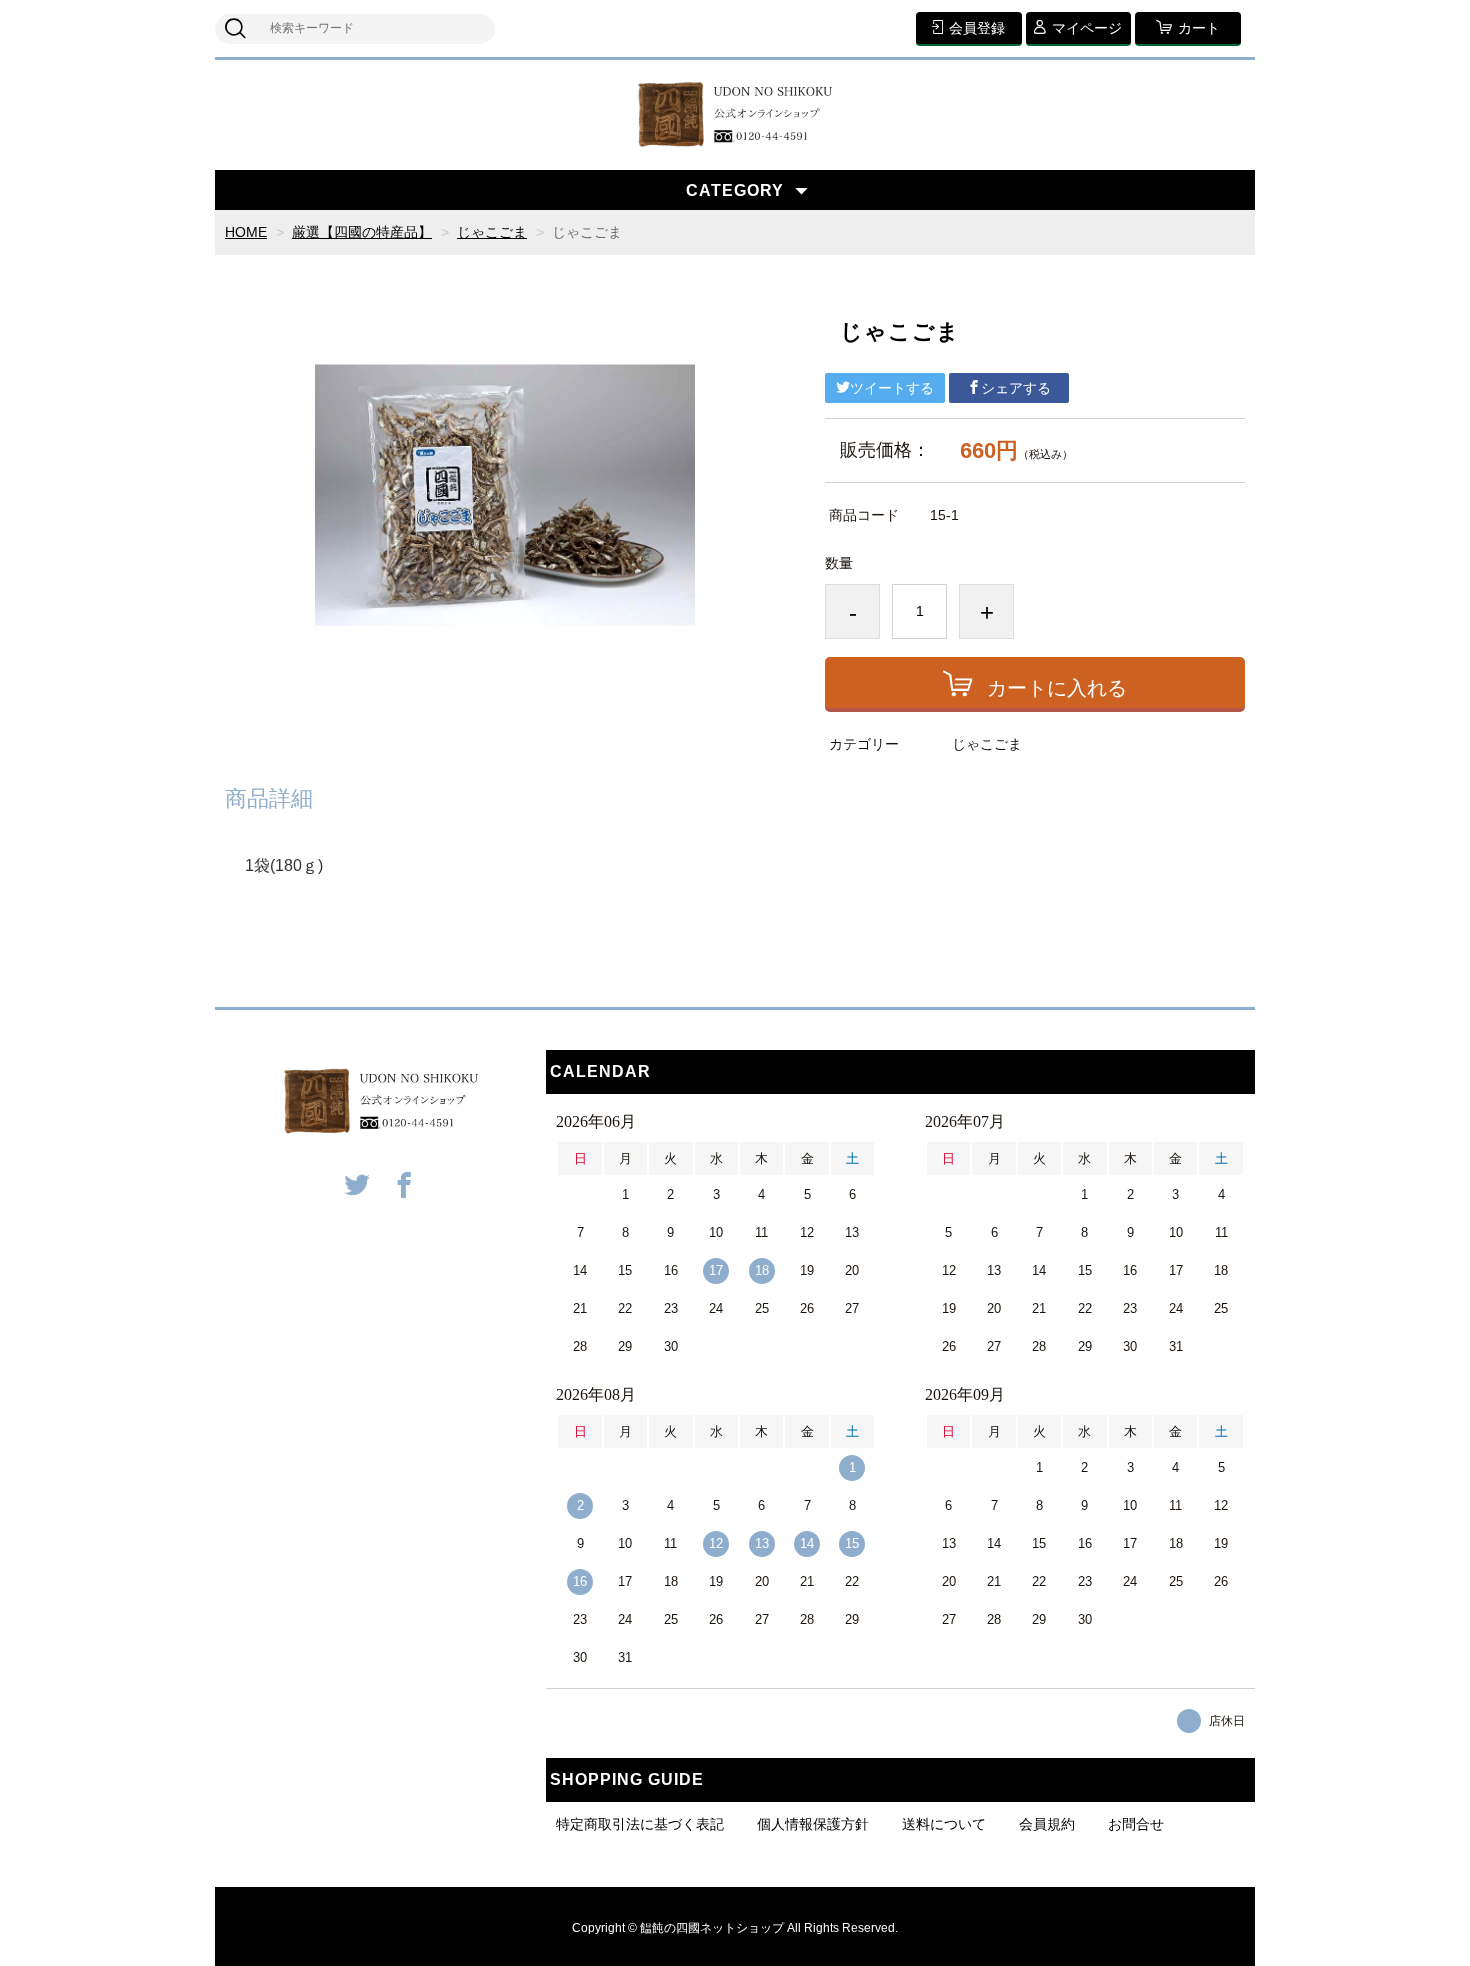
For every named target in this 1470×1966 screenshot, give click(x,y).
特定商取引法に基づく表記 (640, 1824)
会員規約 (1047, 1824)
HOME (246, 232)
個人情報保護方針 (813, 1824)
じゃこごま (492, 232)
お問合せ (1136, 1824)
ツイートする (892, 388)
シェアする (1016, 388)
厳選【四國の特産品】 (362, 232)
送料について (944, 1824)
